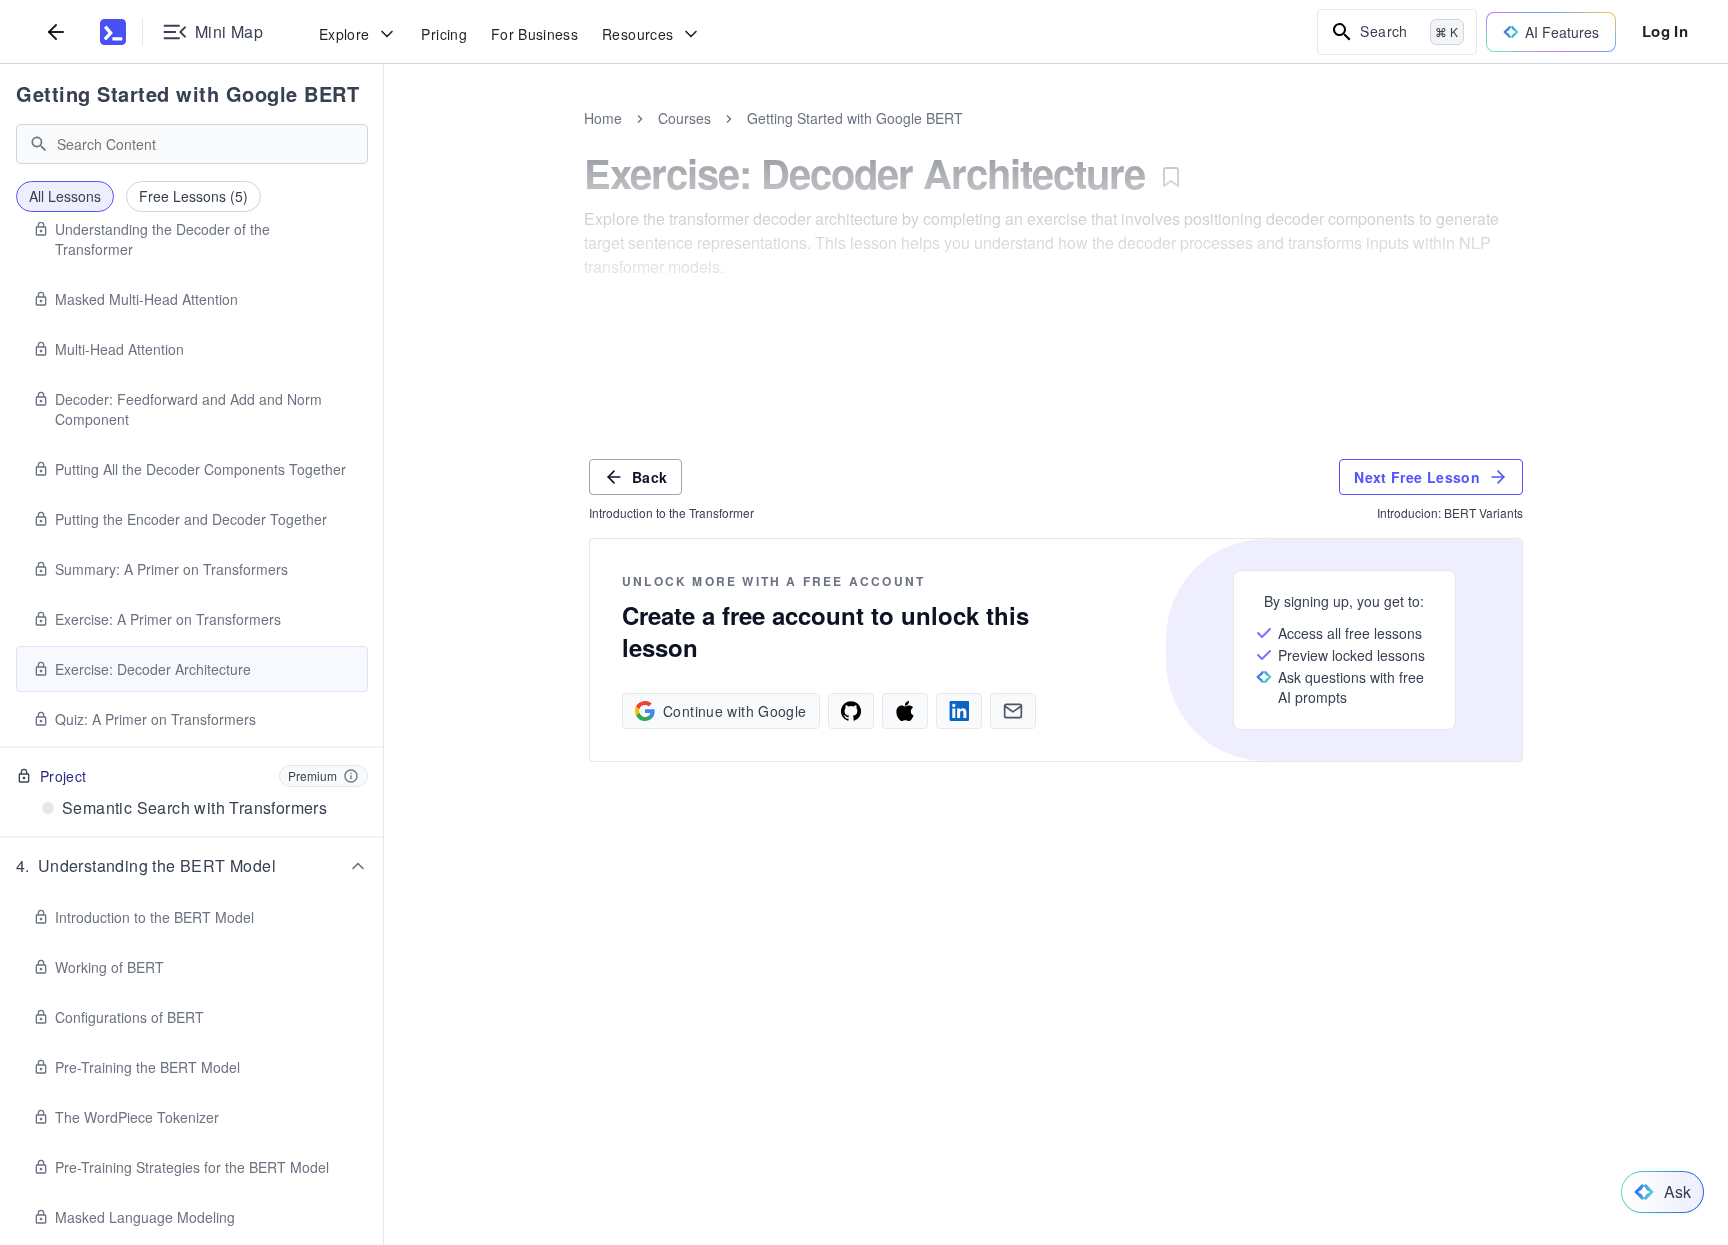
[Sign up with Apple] (905, 711)
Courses (684, 118)
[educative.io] (113, 32)
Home (603, 118)
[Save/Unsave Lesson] (1171, 177)
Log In (1665, 31)
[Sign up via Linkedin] (959, 711)
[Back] (56, 31)
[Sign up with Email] (1013, 711)
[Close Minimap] (384, 140)
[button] (192, 866)
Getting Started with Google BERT (187, 93)
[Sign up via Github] (851, 711)
